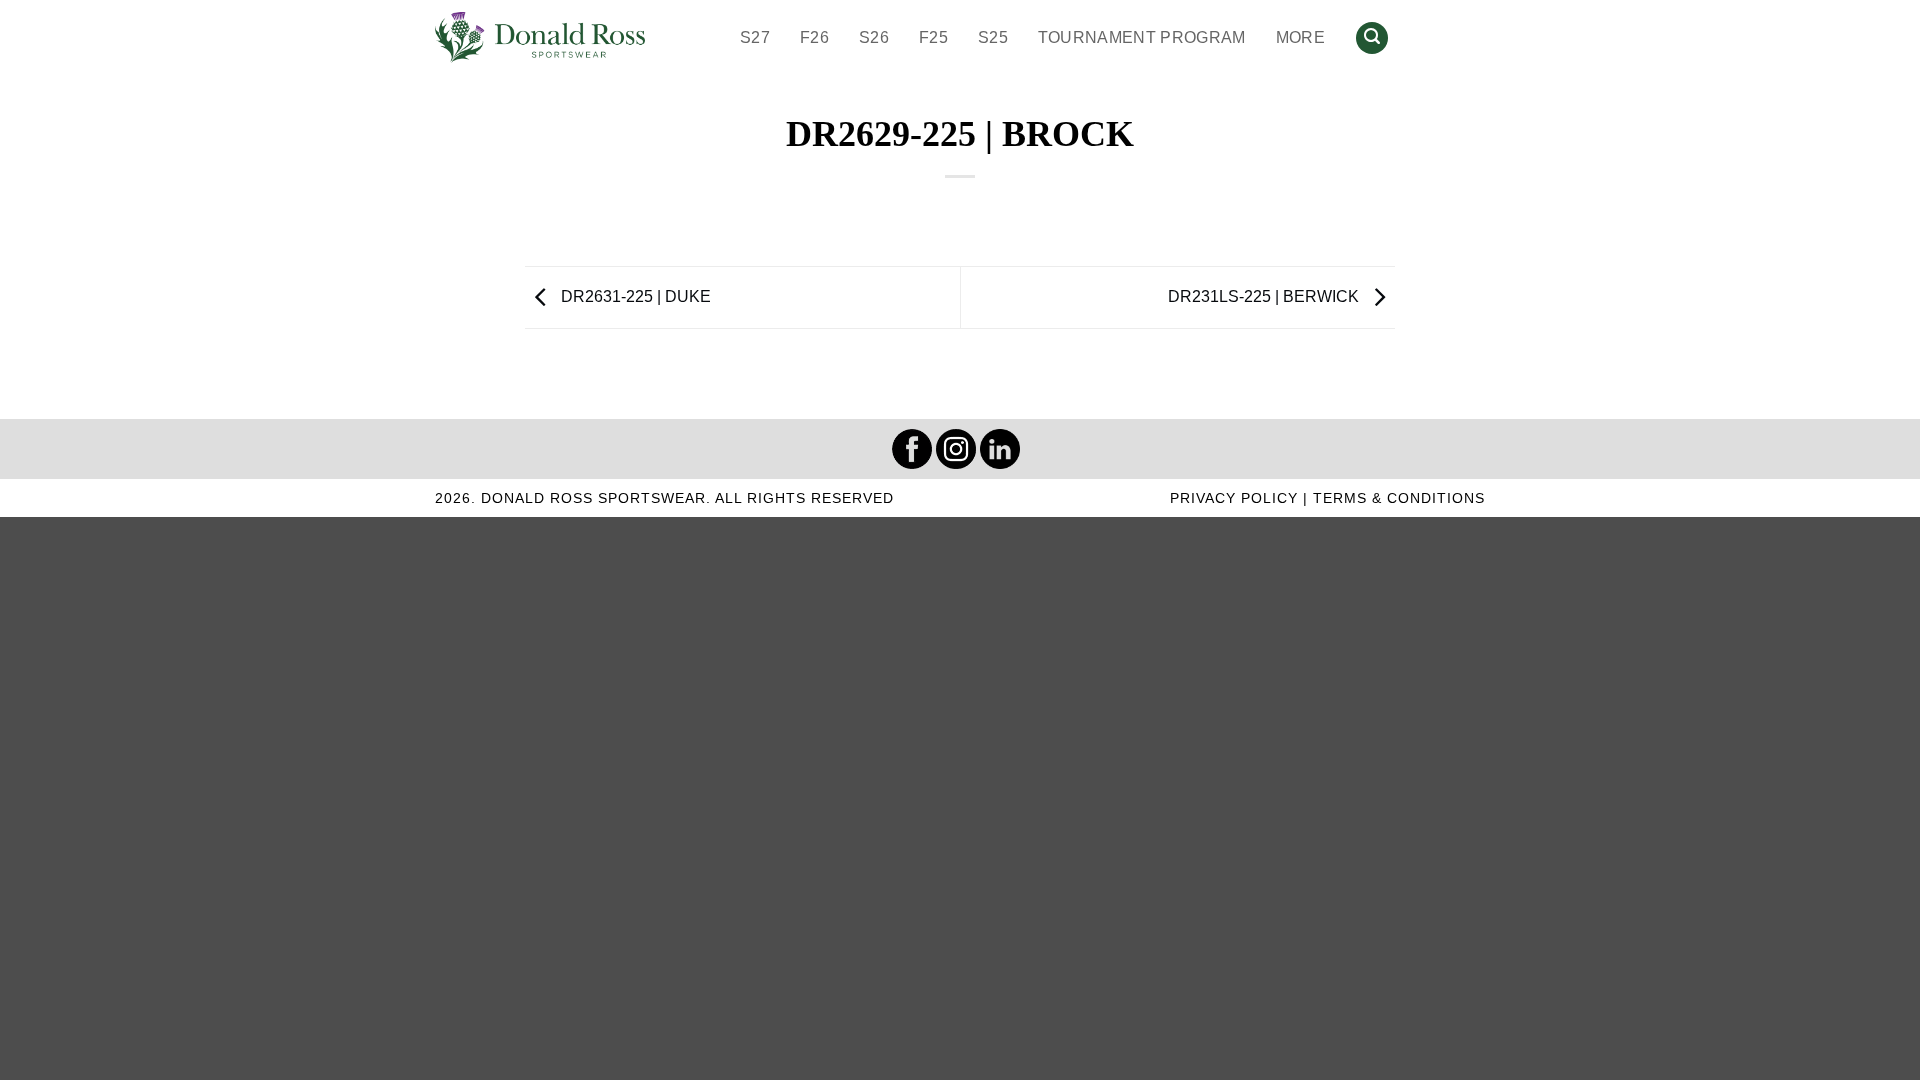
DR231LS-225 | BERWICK (1265, 296)
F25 (933, 37)
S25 (993, 37)
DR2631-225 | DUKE (634, 296)
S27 (755, 37)
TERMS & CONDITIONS (1399, 498)
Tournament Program (1142, 37)
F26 (814, 37)
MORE (1300, 37)
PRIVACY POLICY (1234, 498)
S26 (874, 37)
